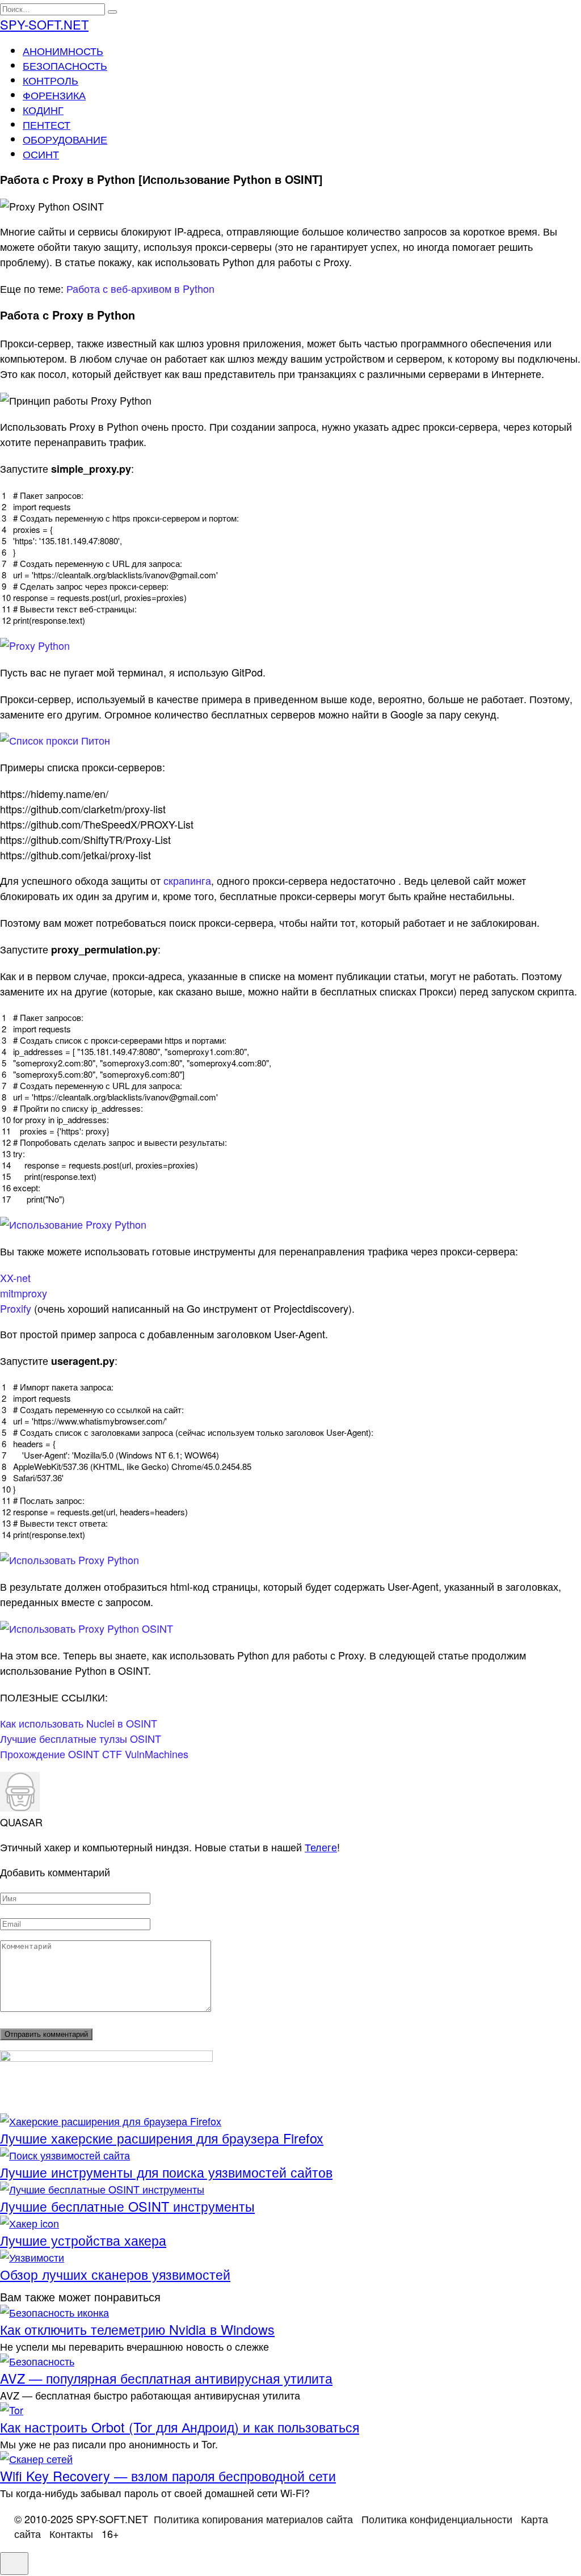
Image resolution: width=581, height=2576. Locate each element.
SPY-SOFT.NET (44, 24)
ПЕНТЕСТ (47, 124)
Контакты (71, 2533)
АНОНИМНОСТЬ (63, 51)
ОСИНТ (41, 154)
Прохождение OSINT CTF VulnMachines (94, 1754)
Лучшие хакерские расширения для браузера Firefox (162, 2138)
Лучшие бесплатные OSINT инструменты (127, 2206)
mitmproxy (24, 1293)
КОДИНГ (43, 110)
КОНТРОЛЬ (50, 80)
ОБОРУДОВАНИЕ (65, 139)
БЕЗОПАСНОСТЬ (65, 65)
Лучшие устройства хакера (83, 2240)
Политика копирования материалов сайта (253, 2519)
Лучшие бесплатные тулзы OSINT (81, 1738)
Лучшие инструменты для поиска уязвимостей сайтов (166, 2172)
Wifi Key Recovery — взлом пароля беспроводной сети (168, 2476)
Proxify (16, 1308)
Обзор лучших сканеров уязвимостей (115, 2274)
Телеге (321, 1847)
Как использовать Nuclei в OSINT (79, 1723)
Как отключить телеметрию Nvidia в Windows (137, 2329)
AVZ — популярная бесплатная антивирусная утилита (166, 2378)
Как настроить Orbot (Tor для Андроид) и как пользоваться (180, 2427)
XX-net (15, 1278)
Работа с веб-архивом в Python (140, 288)
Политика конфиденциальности (437, 2519)
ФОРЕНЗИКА (54, 95)
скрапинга (187, 880)
